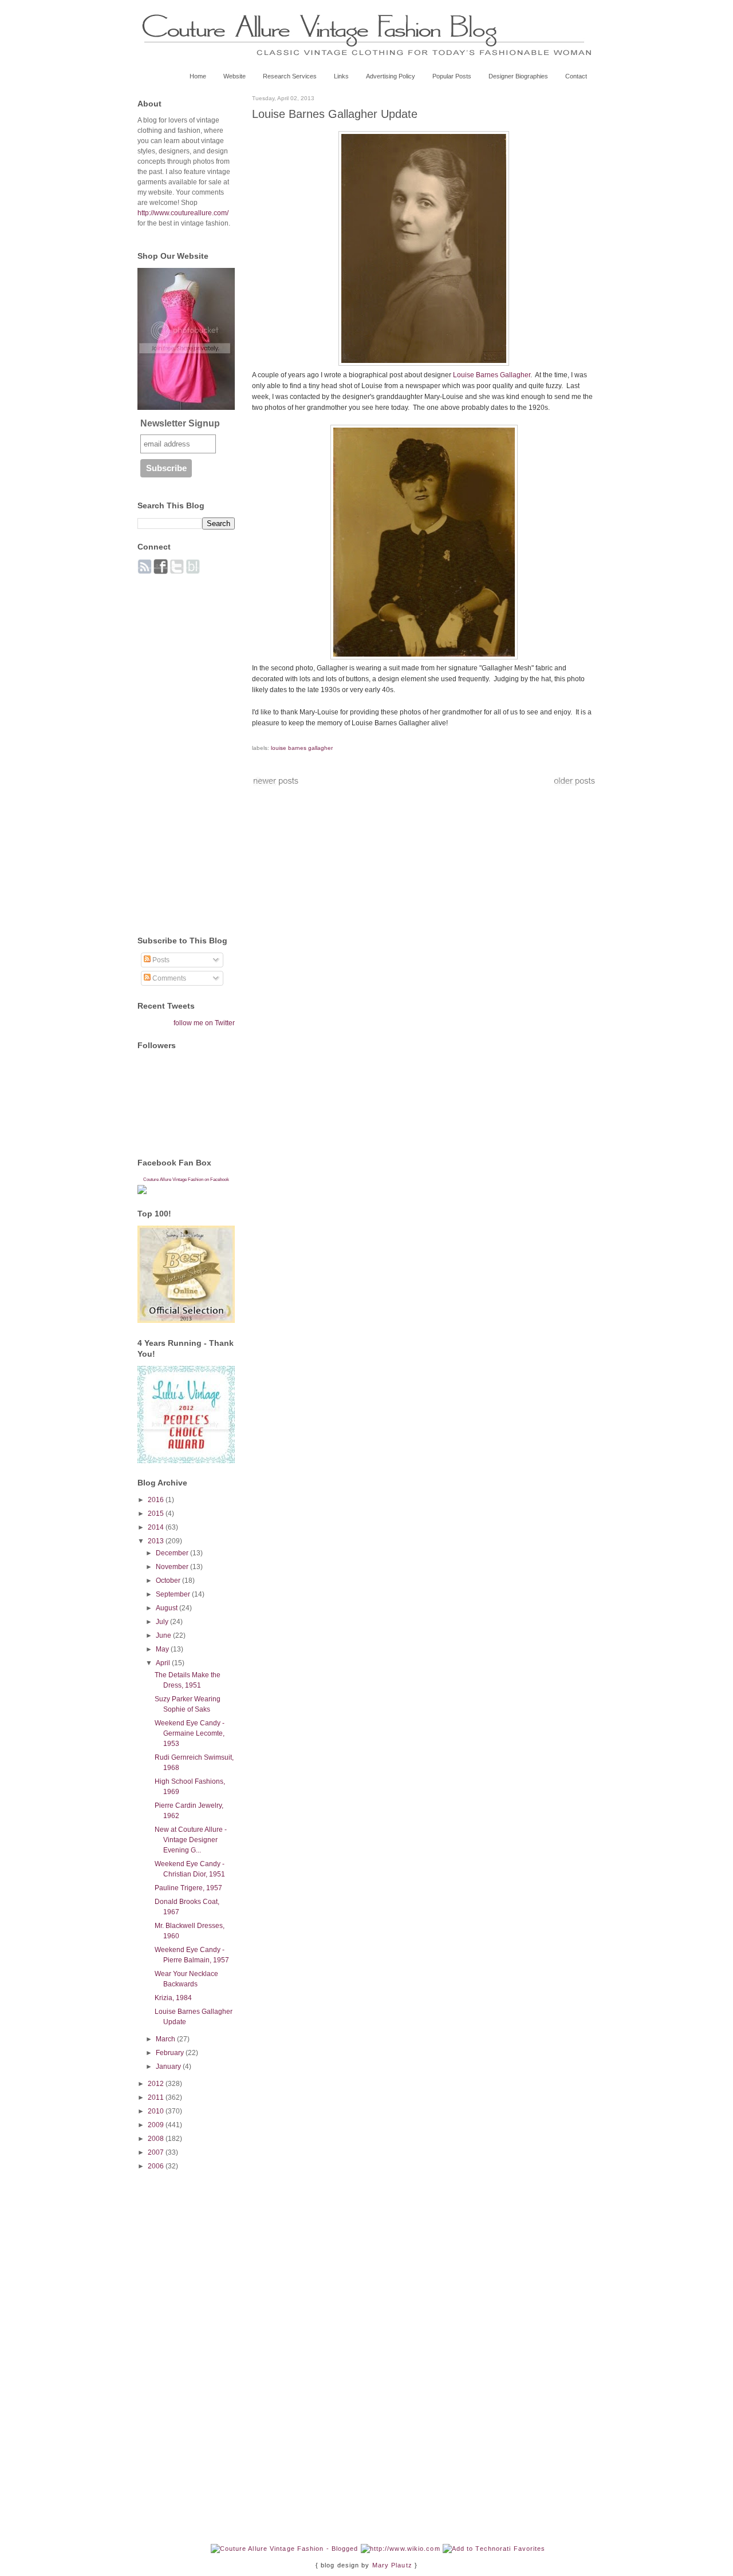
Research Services (290, 76)
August (168, 1608)
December (173, 1553)
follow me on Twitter (204, 1023)
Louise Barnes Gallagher (492, 375)
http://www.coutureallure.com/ (183, 213)
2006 (157, 2166)
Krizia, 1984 (173, 1998)
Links (341, 76)
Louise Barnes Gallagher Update (335, 114)
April (164, 1663)
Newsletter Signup (180, 423)
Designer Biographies (518, 76)
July (163, 1622)
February (171, 2053)
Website (235, 76)
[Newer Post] (276, 784)
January (169, 2067)
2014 (157, 1527)
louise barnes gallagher (302, 748)
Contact (576, 76)
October (169, 1581)
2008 (157, 2139)
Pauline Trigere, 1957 (188, 1888)
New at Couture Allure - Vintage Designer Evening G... (191, 1840)
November (173, 1567)
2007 (157, 2152)
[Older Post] (574, 784)
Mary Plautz (392, 2565)
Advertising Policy (391, 76)
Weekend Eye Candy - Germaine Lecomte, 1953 (190, 1733)
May (163, 1649)
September (174, 1594)
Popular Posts (452, 76)
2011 (157, 2097)
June (164, 1635)
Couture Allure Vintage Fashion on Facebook (186, 1180)
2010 (157, 2111)
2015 (157, 1514)
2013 (157, 1541)
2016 (157, 1500)
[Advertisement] (183, 749)
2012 (157, 2084)
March (166, 2039)
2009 (157, 2125)
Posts (160, 960)
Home (198, 76)
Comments (168, 978)
